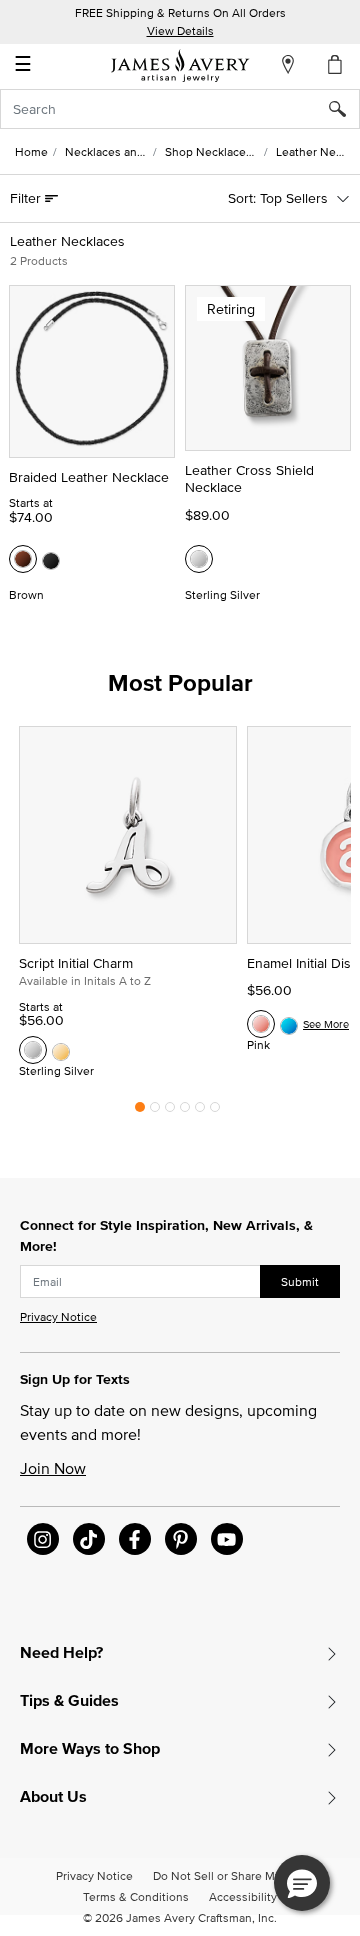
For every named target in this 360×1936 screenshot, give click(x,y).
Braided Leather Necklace (89, 477)
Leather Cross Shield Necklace (249, 478)
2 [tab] (155, 1112)
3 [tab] (170, 1112)
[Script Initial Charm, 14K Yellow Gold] (61, 1050)
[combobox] (180, 109)
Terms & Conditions (136, 1896)
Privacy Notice (58, 1316)
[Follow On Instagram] (43, 1539)
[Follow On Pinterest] (181, 1539)
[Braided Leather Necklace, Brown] (23, 559)
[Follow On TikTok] (89, 1539)
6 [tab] (215, 1112)
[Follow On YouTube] (227, 1539)
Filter (27, 198)
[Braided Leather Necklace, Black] (51, 559)
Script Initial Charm (76, 963)
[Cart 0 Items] (336, 64)
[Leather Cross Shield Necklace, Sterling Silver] (199, 559)
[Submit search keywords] (344, 109)
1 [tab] (140, 1112)
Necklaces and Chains (124, 151)
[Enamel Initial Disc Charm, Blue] (289, 1024)
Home (31, 151)
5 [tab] (200, 1112)
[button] (302, 1883)
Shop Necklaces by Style (231, 151)
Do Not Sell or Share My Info (228, 1875)
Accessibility (243, 1896)
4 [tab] (185, 1112)
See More (326, 1024)
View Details (180, 30)
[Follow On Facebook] (135, 1539)
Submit (300, 1281)
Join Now (53, 1468)
